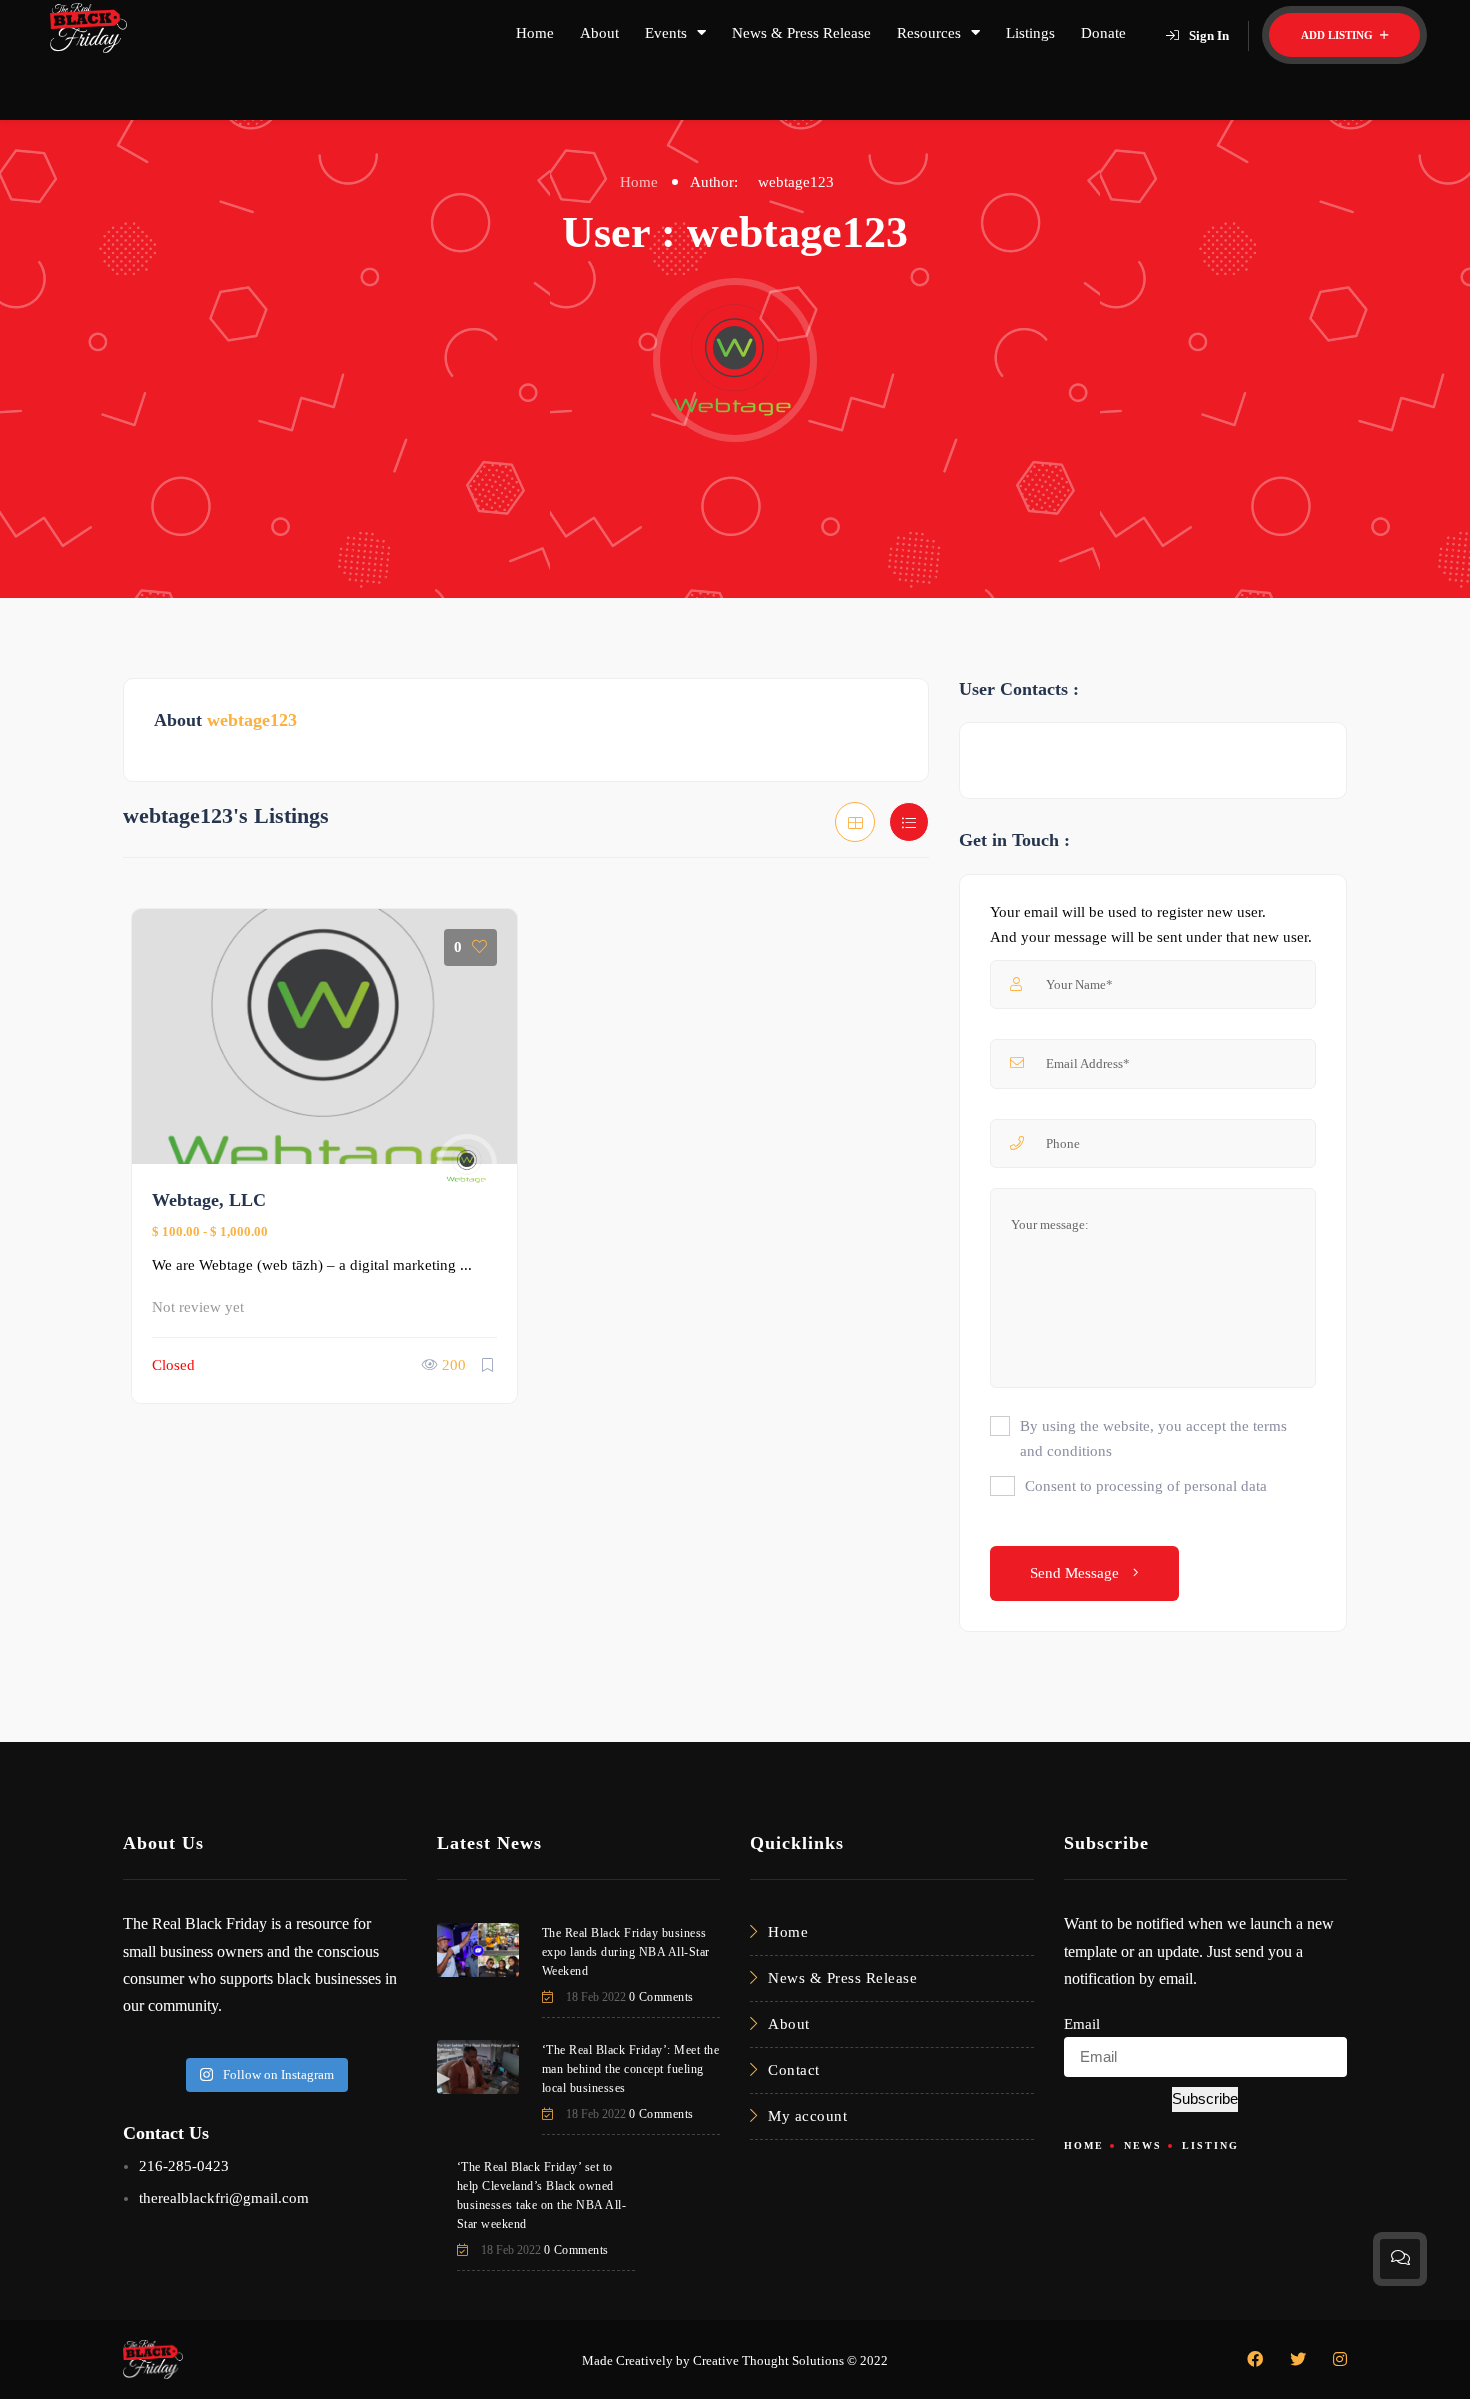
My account (807, 2116)
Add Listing (1338, 35)
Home (535, 33)
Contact (794, 2070)
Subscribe (1205, 2098)
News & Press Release (801, 33)
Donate (1103, 33)
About (599, 33)
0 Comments (661, 1997)
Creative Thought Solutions (768, 2360)
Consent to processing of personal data (1146, 1486)
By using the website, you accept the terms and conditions (1153, 1438)
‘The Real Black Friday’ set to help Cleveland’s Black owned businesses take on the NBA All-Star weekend (542, 2195)
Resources (929, 33)
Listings (1030, 33)
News (1143, 2145)
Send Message (1076, 1573)
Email (1082, 2024)
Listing (1210, 2145)
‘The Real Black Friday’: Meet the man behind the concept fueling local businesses (631, 2069)
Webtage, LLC (209, 1200)
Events (666, 33)
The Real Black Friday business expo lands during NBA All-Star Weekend (626, 1952)
